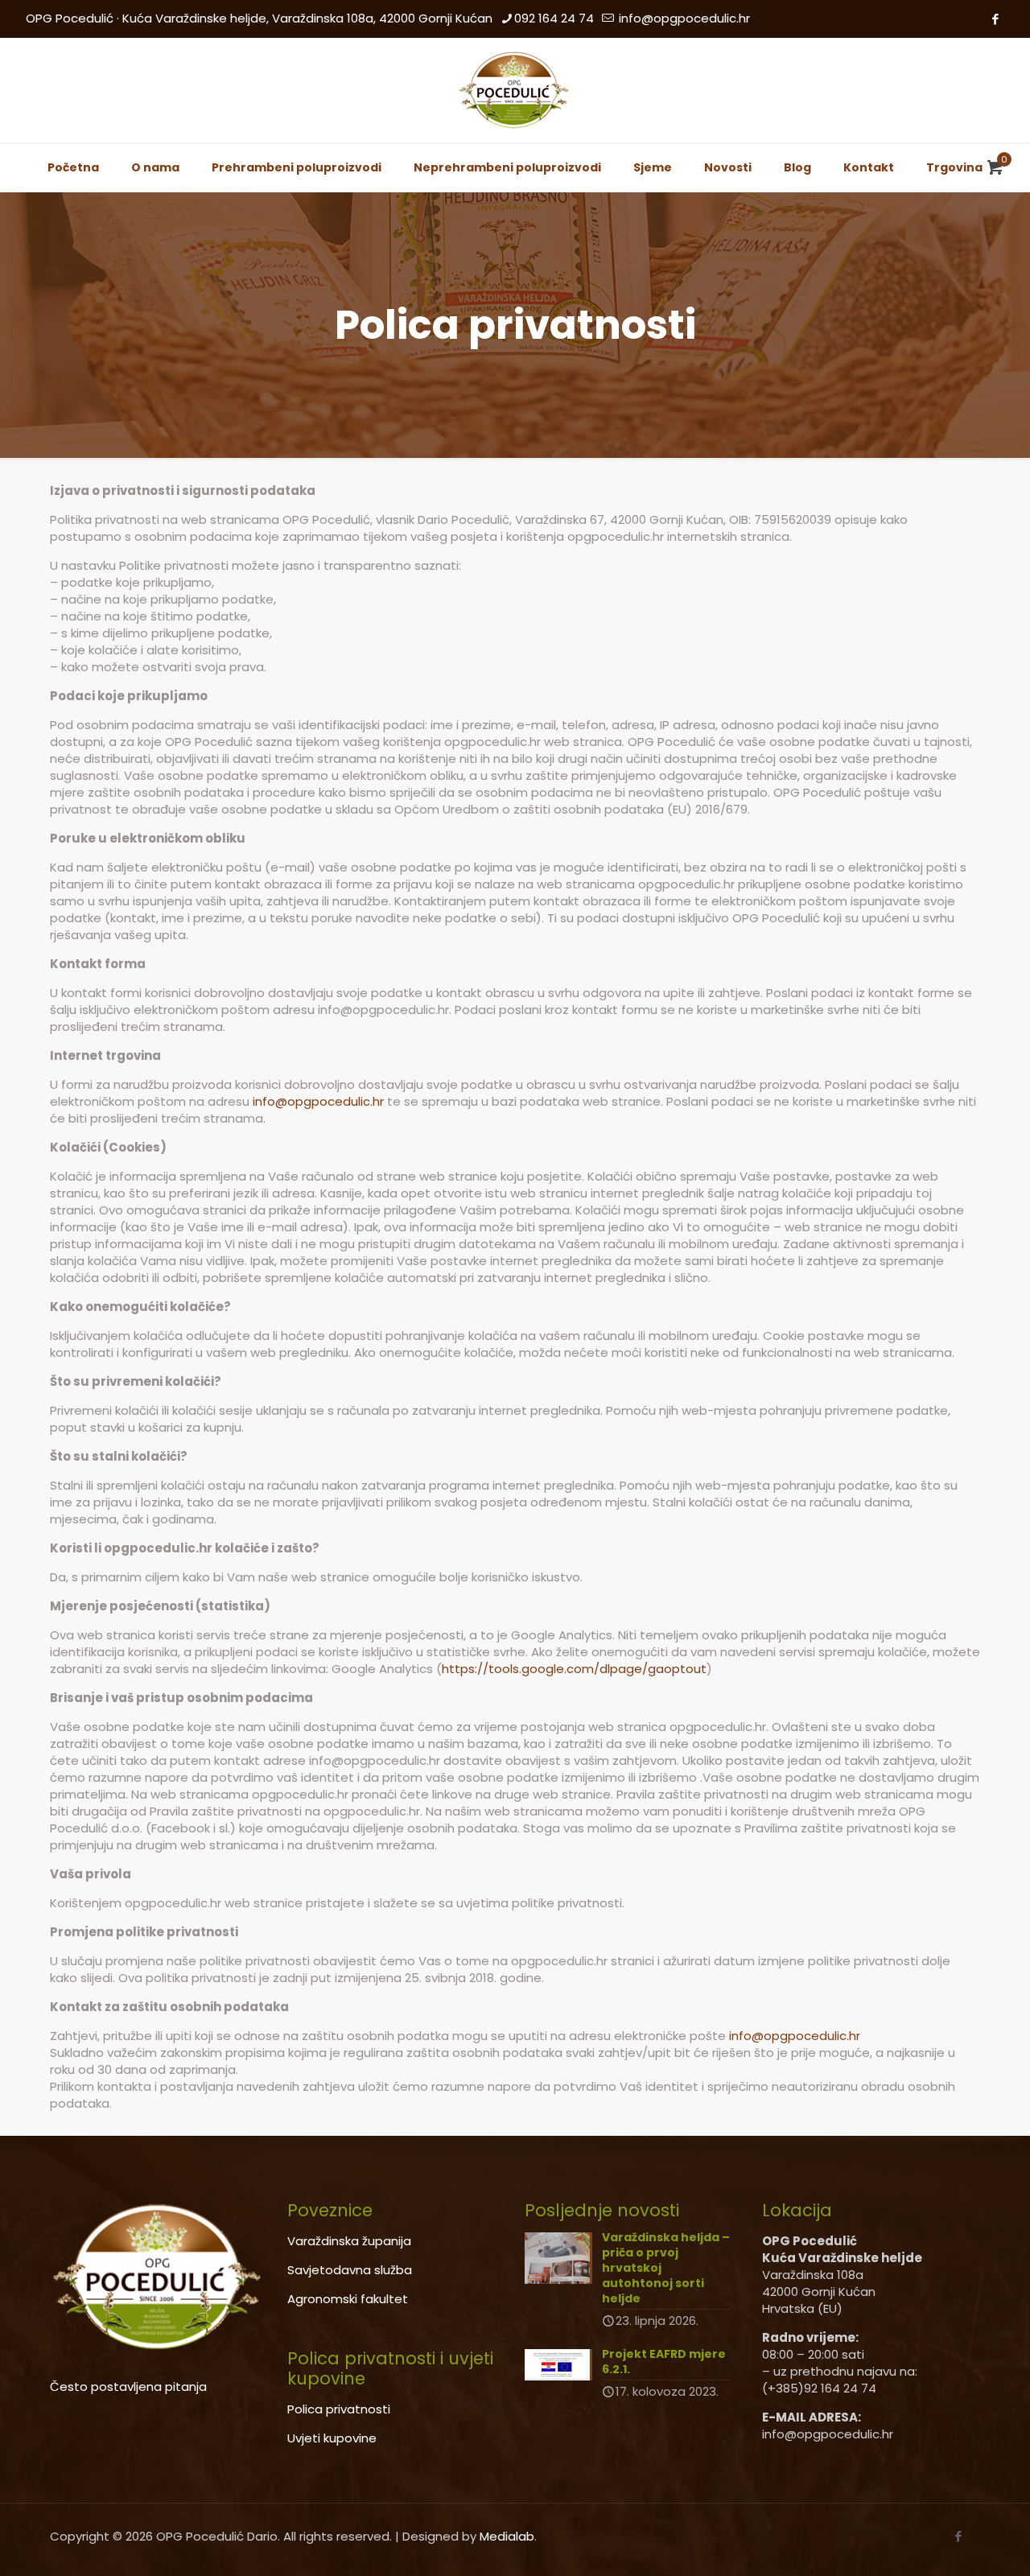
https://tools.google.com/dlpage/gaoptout (574, 1669)
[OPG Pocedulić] (515, 90)
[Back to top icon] (953, 2543)
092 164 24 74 (554, 18)
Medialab (507, 2536)
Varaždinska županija (349, 2241)
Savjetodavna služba (350, 2270)
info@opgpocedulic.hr (683, 18)
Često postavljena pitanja (128, 2386)
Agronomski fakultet (348, 2299)
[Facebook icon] (995, 19)
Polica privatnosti (339, 2409)
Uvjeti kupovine (332, 2438)
